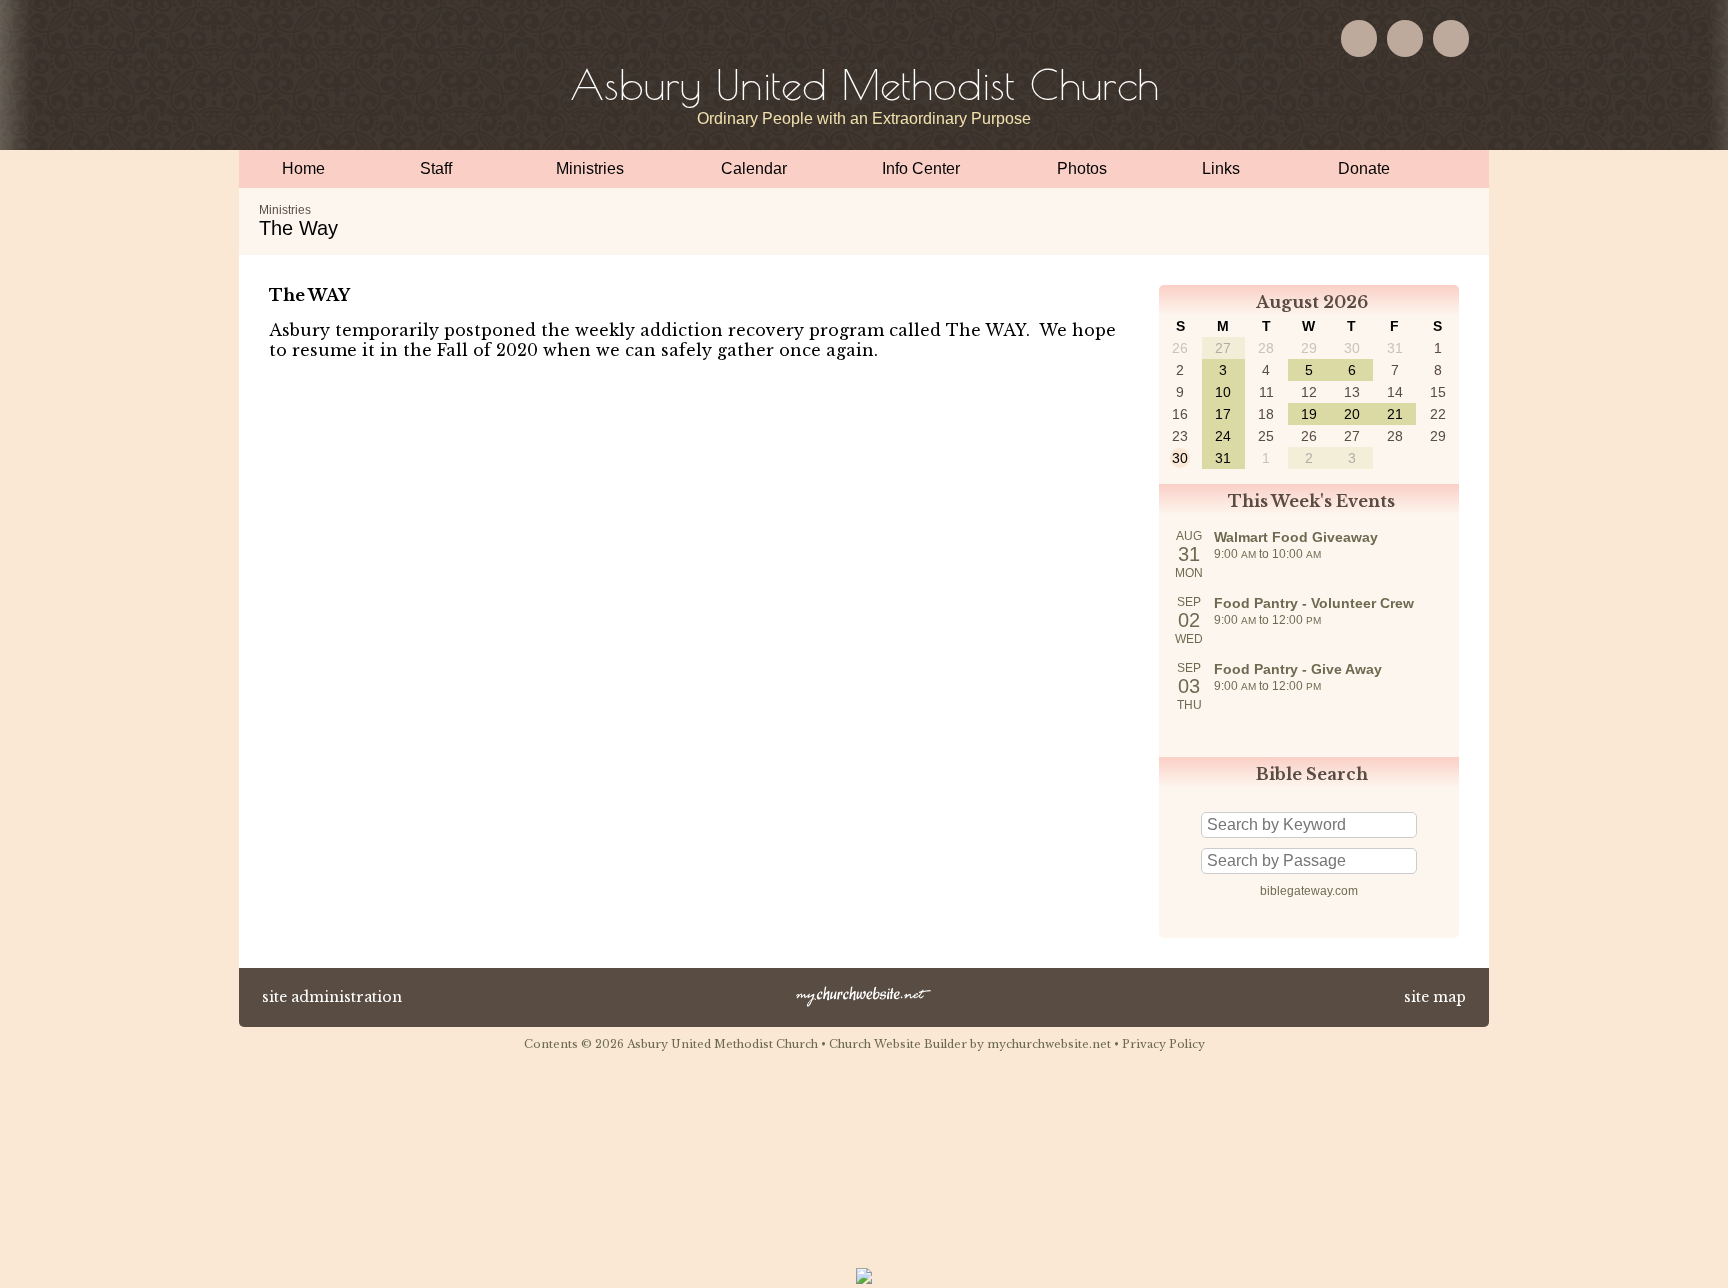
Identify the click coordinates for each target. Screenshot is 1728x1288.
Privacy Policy (1163, 1044)
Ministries (285, 210)
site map (1435, 997)
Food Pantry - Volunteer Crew (1314, 603)
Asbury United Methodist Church (864, 84)
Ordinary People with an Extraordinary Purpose (864, 118)
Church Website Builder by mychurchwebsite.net (970, 1044)
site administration (332, 997)
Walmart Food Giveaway (1296, 537)
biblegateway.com (1309, 891)
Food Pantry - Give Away (1298, 669)
